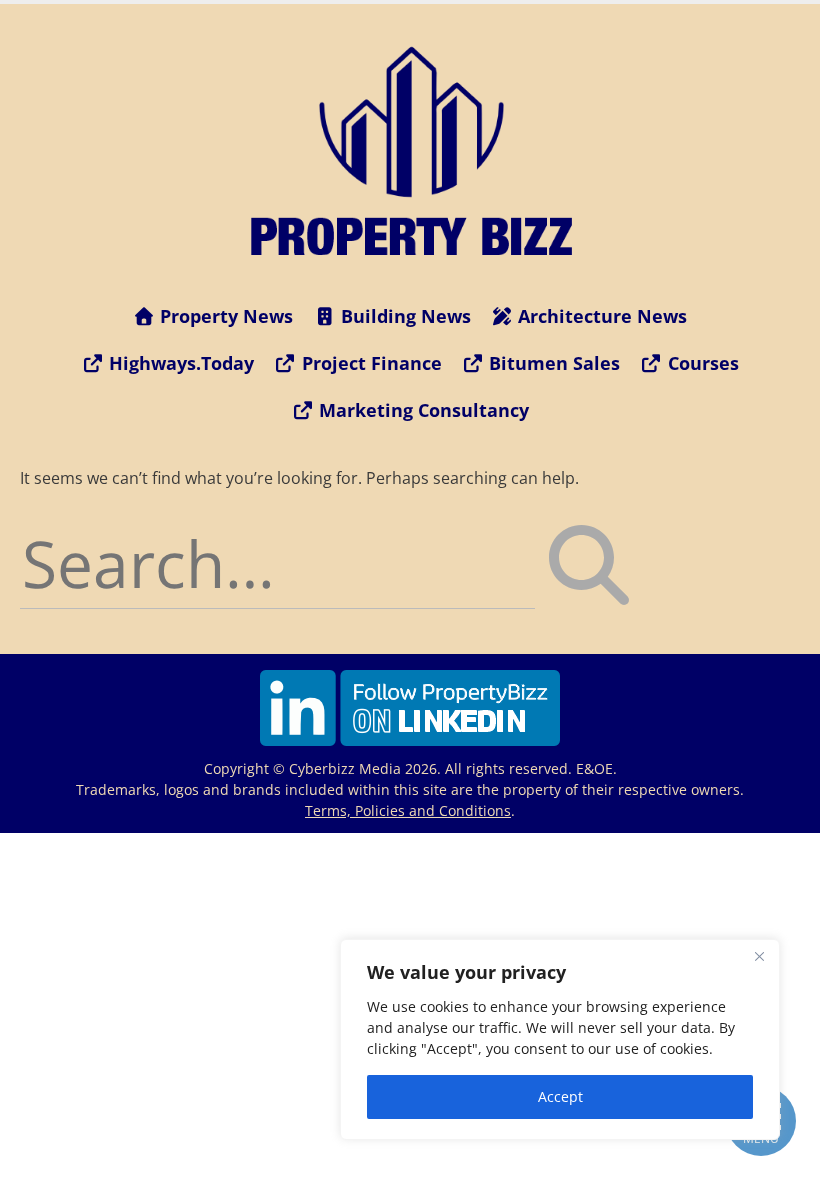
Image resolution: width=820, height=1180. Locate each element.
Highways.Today (179, 363)
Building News (403, 316)
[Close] (759, 956)
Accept (560, 1096)
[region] (560, 1039)
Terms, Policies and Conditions (408, 810)
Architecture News (600, 316)
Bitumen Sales (552, 363)
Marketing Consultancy (421, 410)
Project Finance (369, 363)
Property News (224, 316)
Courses (701, 363)
